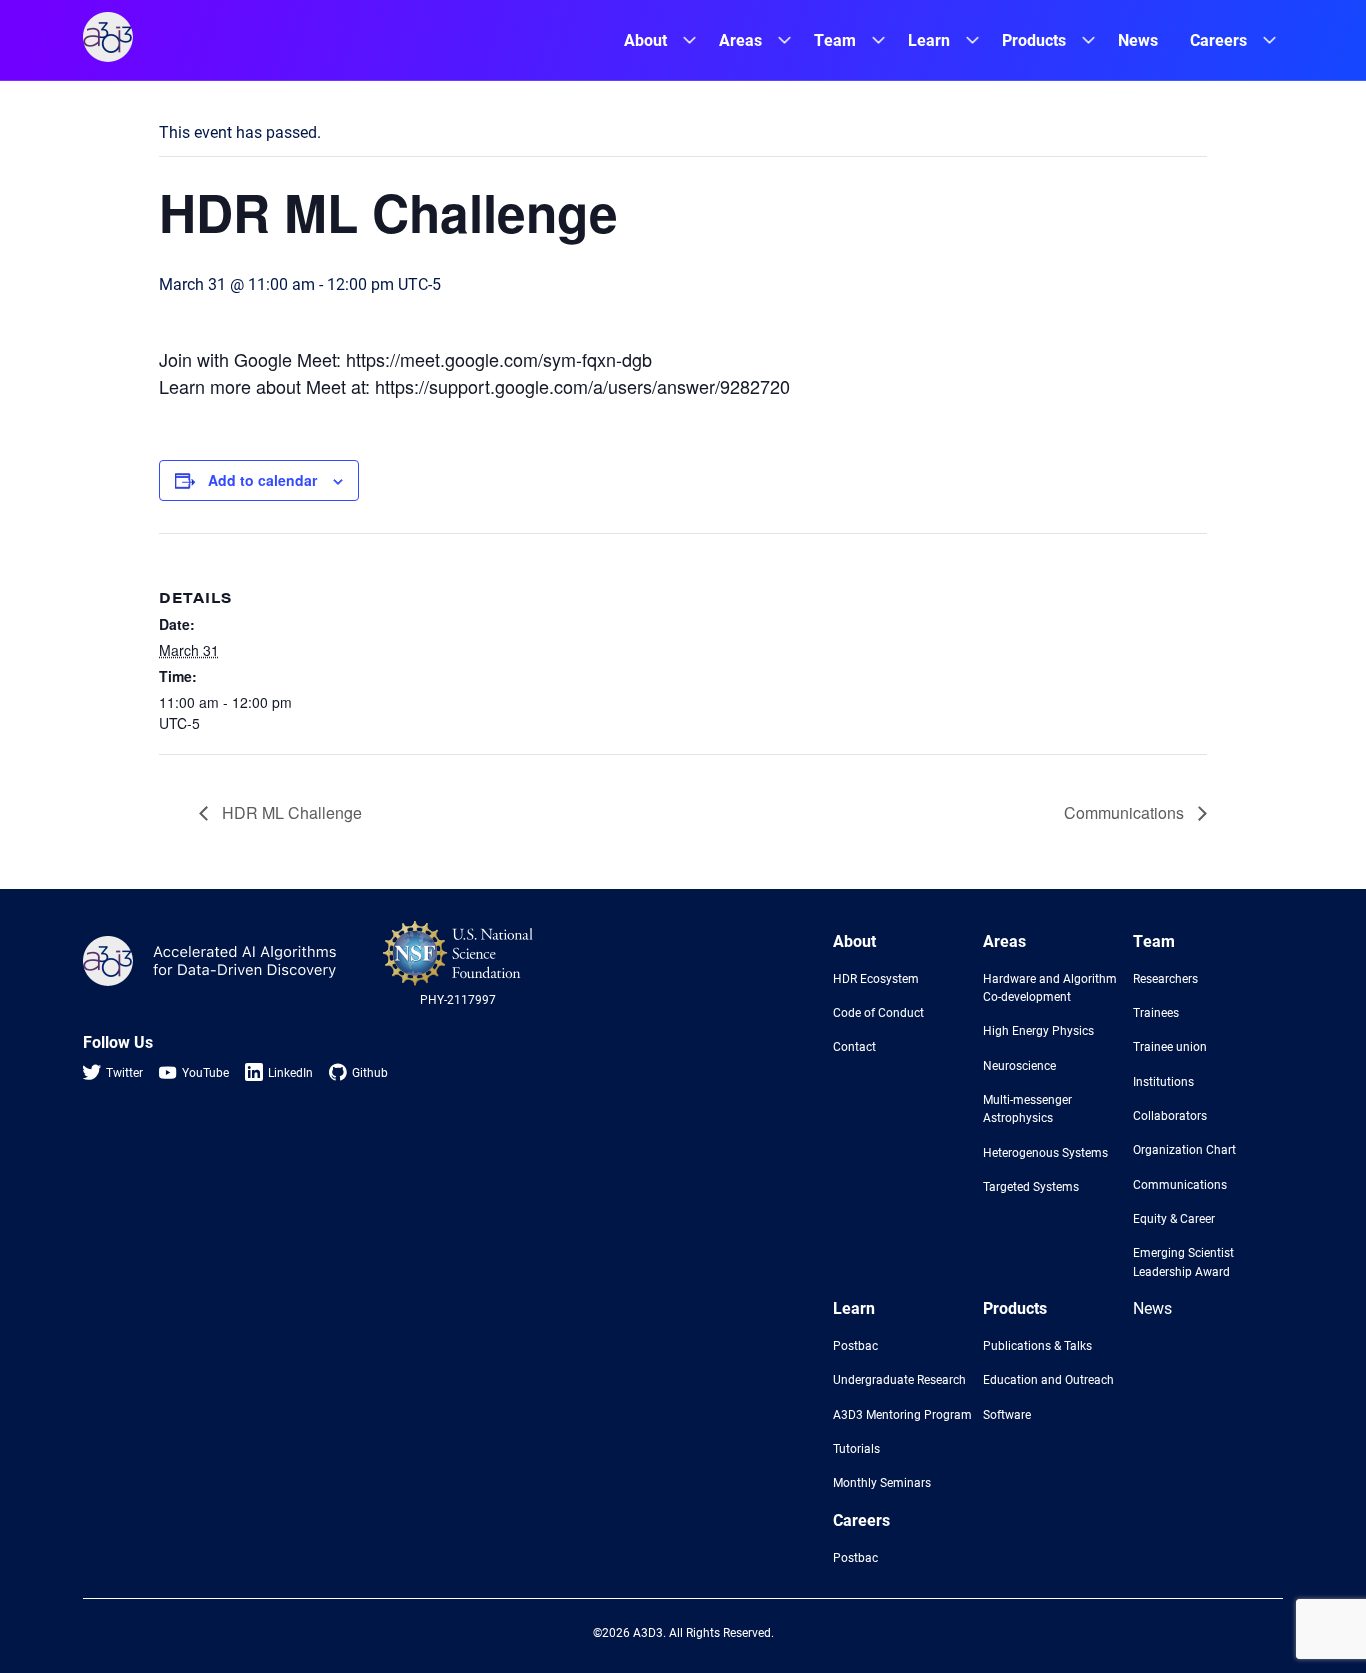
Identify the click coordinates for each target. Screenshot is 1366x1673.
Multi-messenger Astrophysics (1027, 1108)
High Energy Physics (1038, 1030)
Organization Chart (1184, 1149)
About (645, 39)
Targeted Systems (1031, 1186)
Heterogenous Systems (1045, 1152)
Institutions (1163, 1081)
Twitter (124, 1072)
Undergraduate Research (899, 1379)
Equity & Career (1174, 1218)
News (1138, 39)
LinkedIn (290, 1072)
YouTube (205, 1072)
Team (835, 39)
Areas (740, 39)
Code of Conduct (878, 1012)
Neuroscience (1019, 1065)
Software (1007, 1414)
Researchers (1165, 978)
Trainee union (1170, 1046)
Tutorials (856, 1448)
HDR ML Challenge (290, 812)
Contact (854, 1046)
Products (1034, 39)
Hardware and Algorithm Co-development (1050, 987)
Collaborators (1170, 1115)
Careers (1218, 39)
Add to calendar (262, 480)
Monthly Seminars (882, 1482)
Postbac (855, 1345)
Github (370, 1072)
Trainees (1156, 1012)
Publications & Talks (1037, 1345)
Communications (1126, 812)
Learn (929, 39)
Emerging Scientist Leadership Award (1183, 1261)
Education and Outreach (1048, 1379)
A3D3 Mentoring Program (902, 1414)
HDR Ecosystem (876, 978)
